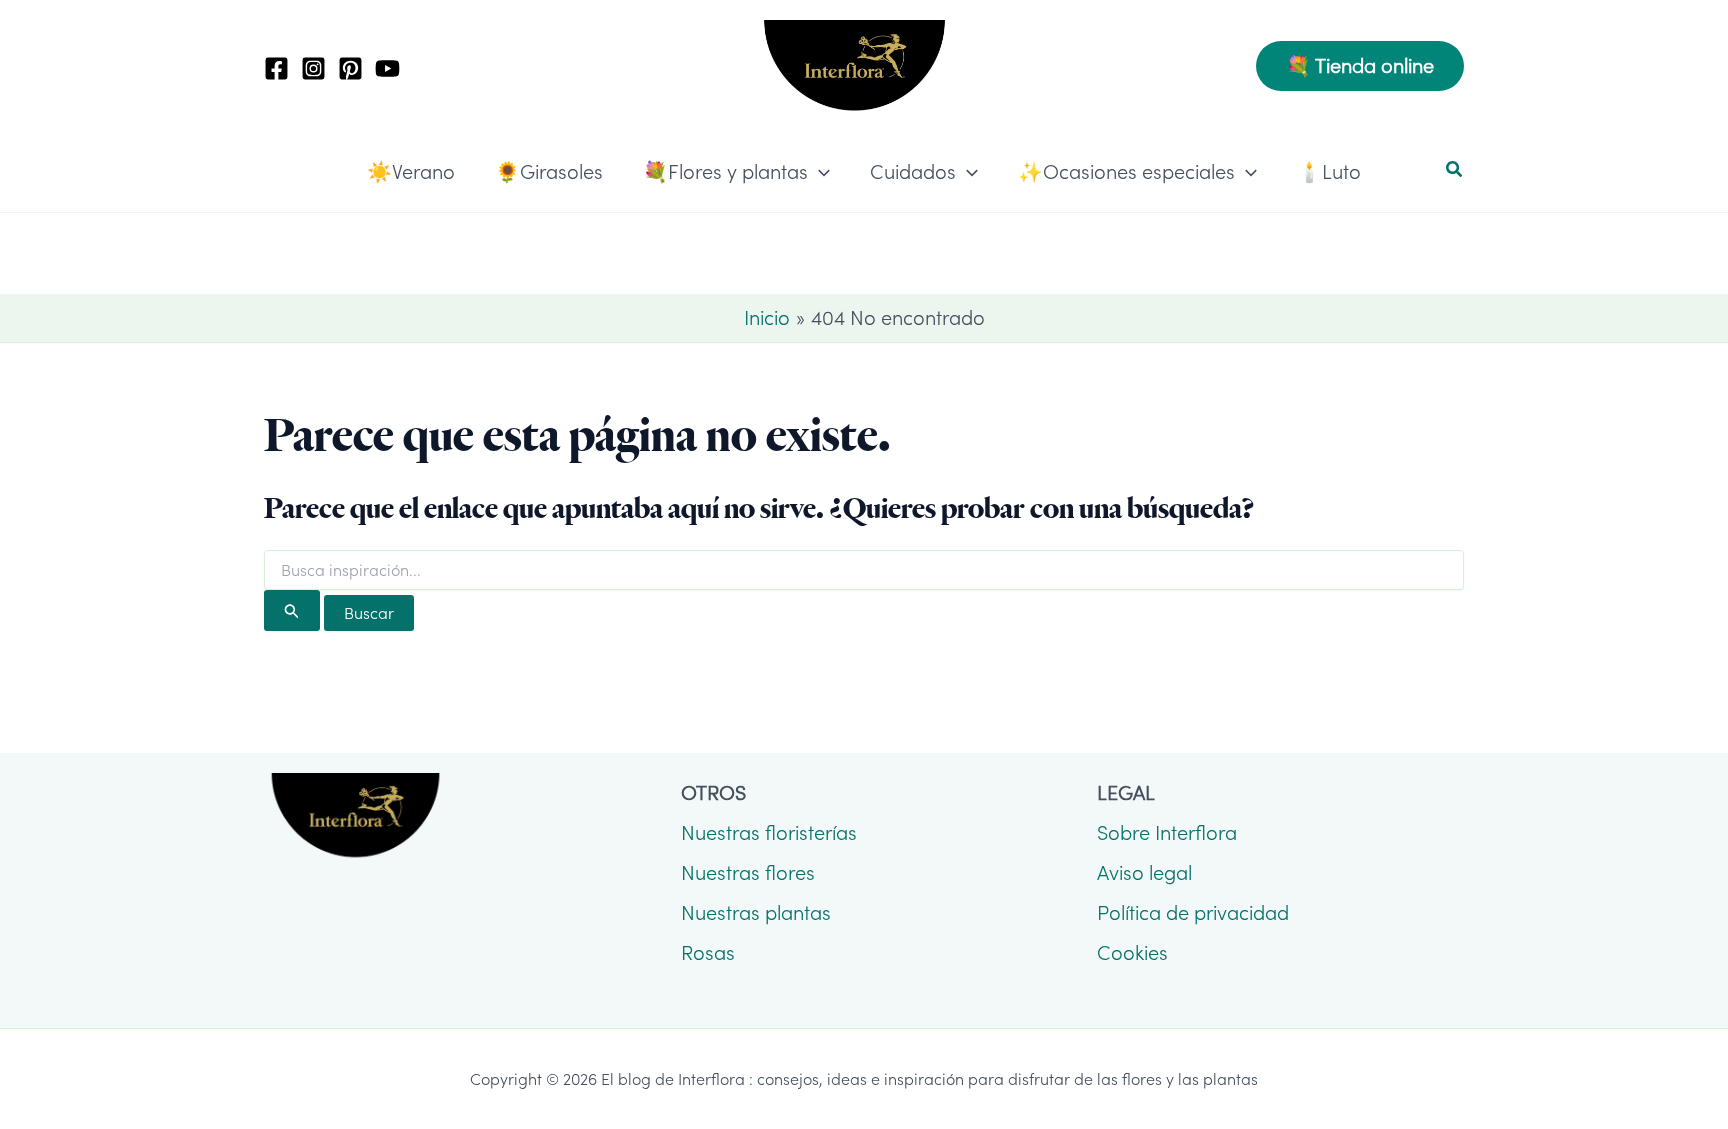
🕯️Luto (1329, 172)
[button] (1360, 66)
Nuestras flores (748, 873)
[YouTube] (387, 68)
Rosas (708, 953)
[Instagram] (313, 68)
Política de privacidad (1193, 913)
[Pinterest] (350, 68)
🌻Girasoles (549, 172)
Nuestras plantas (756, 913)
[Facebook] (276, 68)
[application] (819, 172)
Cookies (1132, 953)
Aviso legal (1144, 873)
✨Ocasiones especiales (1126, 172)
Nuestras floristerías (769, 833)
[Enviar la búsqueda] (292, 610)
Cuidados (913, 172)
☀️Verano (411, 172)
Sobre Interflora (1167, 833)
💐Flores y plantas (725, 172)
